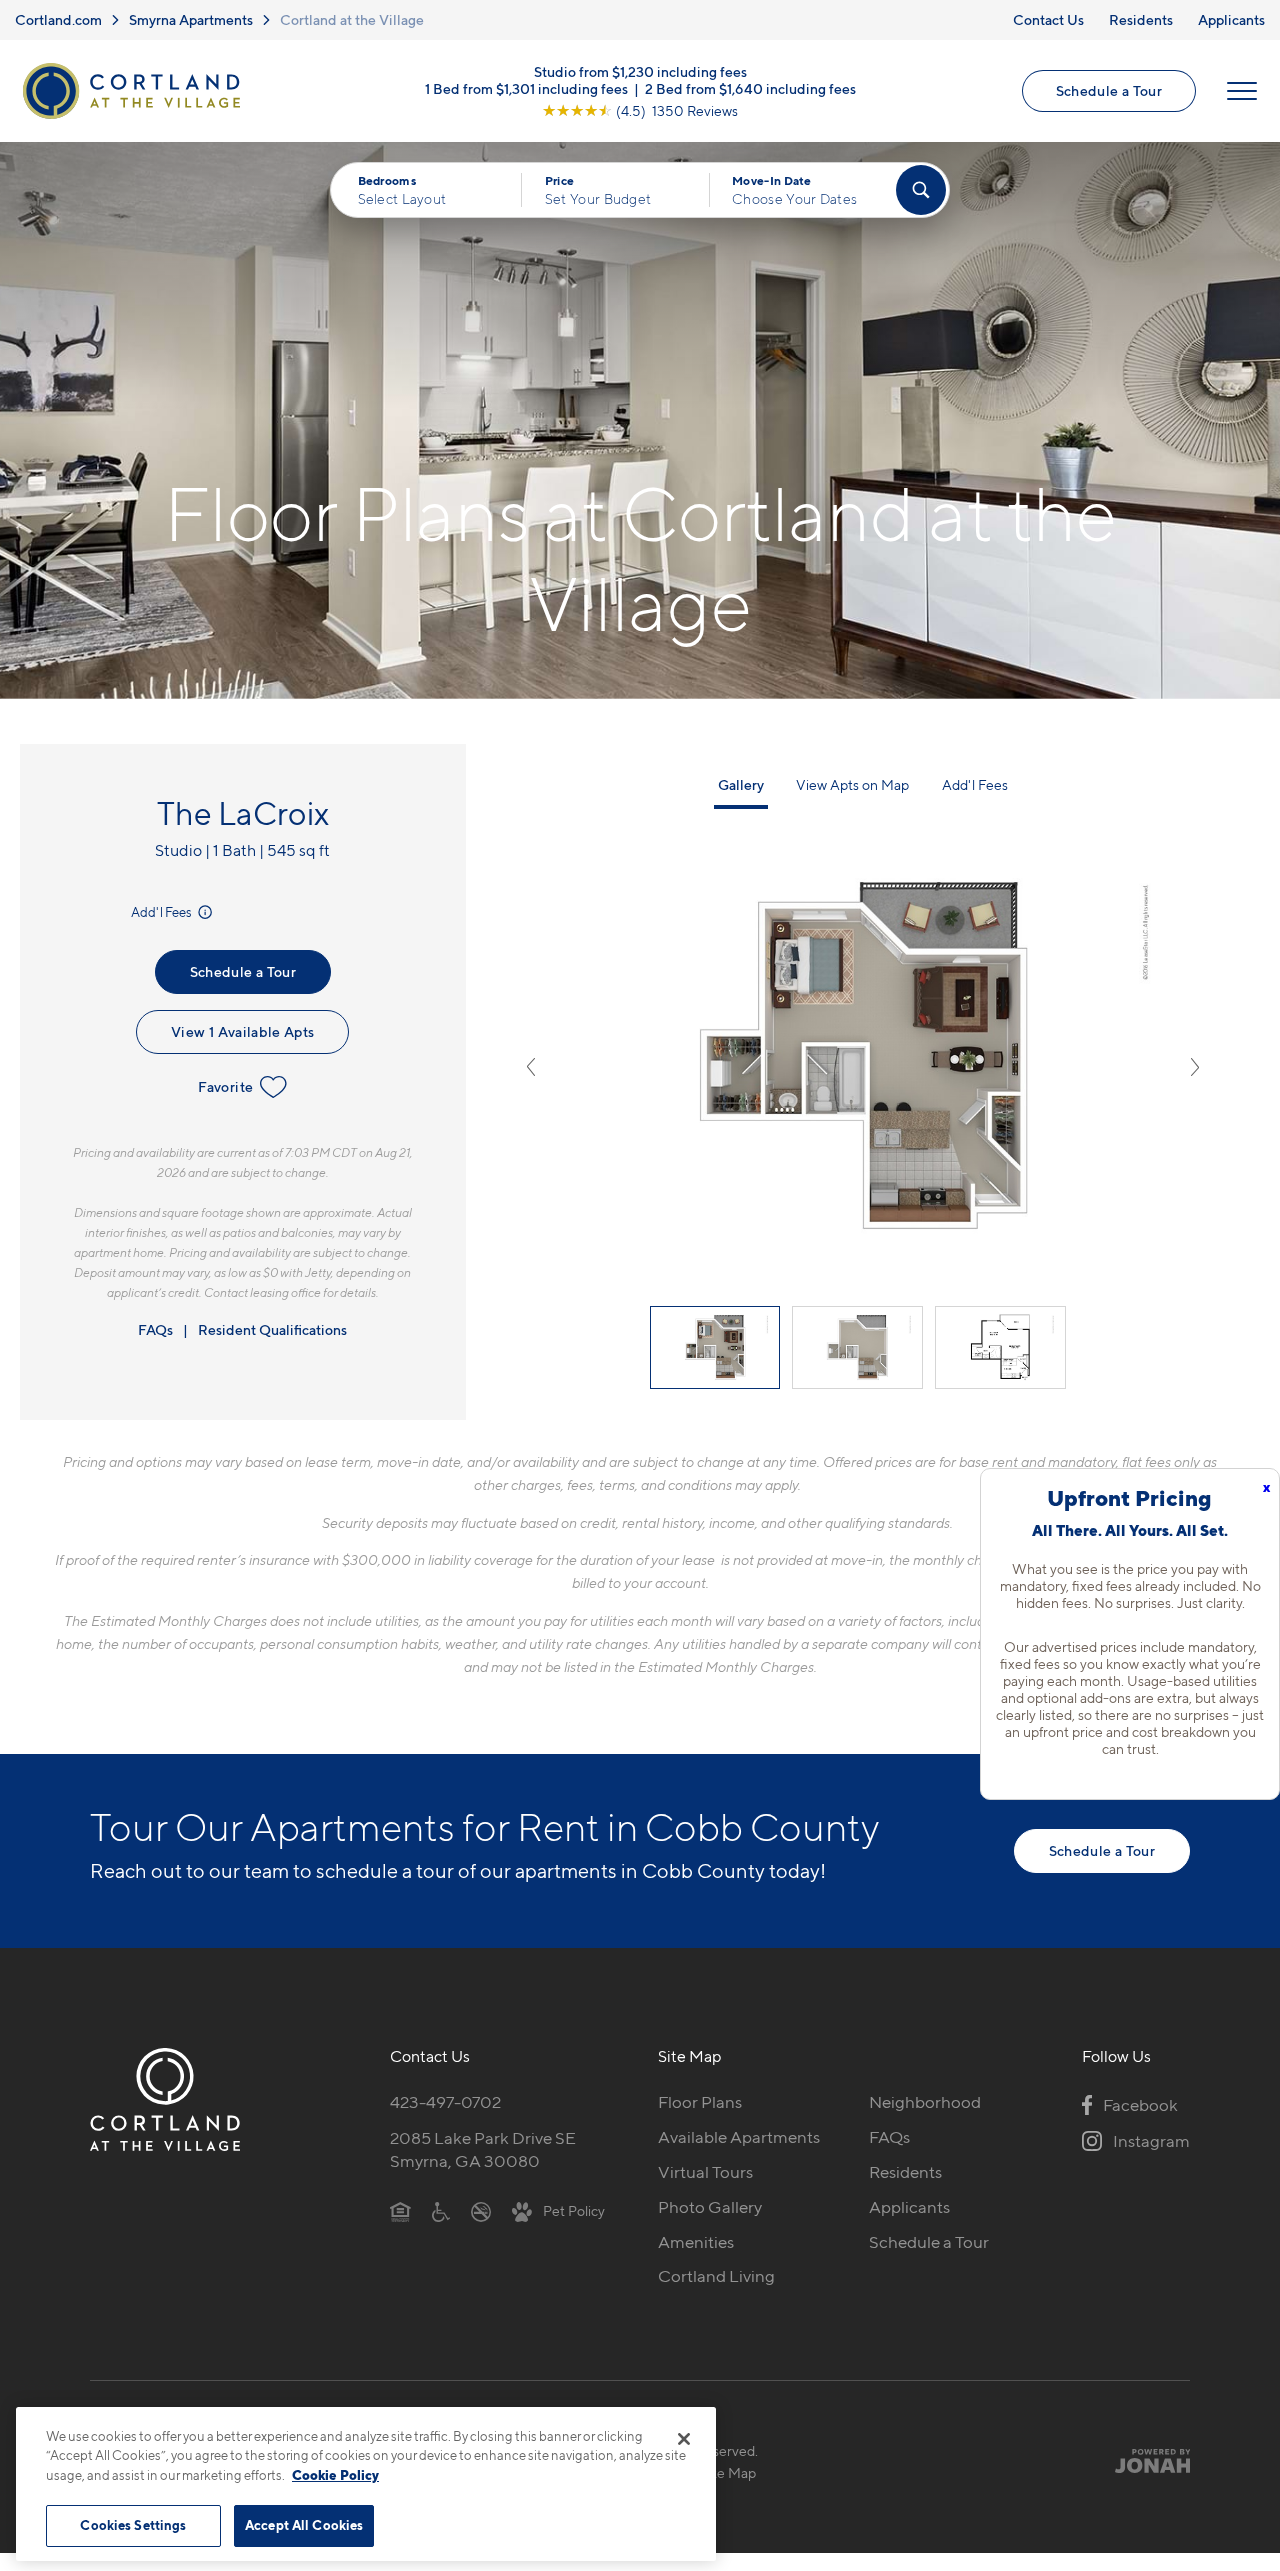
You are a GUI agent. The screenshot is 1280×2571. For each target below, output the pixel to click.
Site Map (728, 2472)
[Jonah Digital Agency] (1143, 2461)
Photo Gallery (710, 2207)
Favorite (225, 1086)
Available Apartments (739, 2137)
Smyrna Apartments (191, 19)
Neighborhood (925, 2102)
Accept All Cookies (304, 2525)
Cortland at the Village (352, 19)
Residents (1141, 19)
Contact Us (1048, 19)
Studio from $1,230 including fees (640, 71)
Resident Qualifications (272, 1329)
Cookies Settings (133, 2525)
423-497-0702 (445, 2102)
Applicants (1231, 19)
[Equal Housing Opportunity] (400, 2211)
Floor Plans (700, 2102)
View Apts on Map (852, 784)
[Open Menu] (1242, 91)
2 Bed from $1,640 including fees (750, 88)
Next (1195, 1067)
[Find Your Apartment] (921, 190)
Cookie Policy (335, 2475)
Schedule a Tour (1109, 90)
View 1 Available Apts (242, 1031)
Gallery (741, 784)
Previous (531, 1067)
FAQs (155, 1329)
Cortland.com (58, 19)
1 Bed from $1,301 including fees (526, 88)
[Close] (684, 2439)
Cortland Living (716, 2276)
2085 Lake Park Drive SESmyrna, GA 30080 (483, 2149)
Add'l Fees (162, 912)
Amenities (696, 2242)
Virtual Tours (705, 2172)
